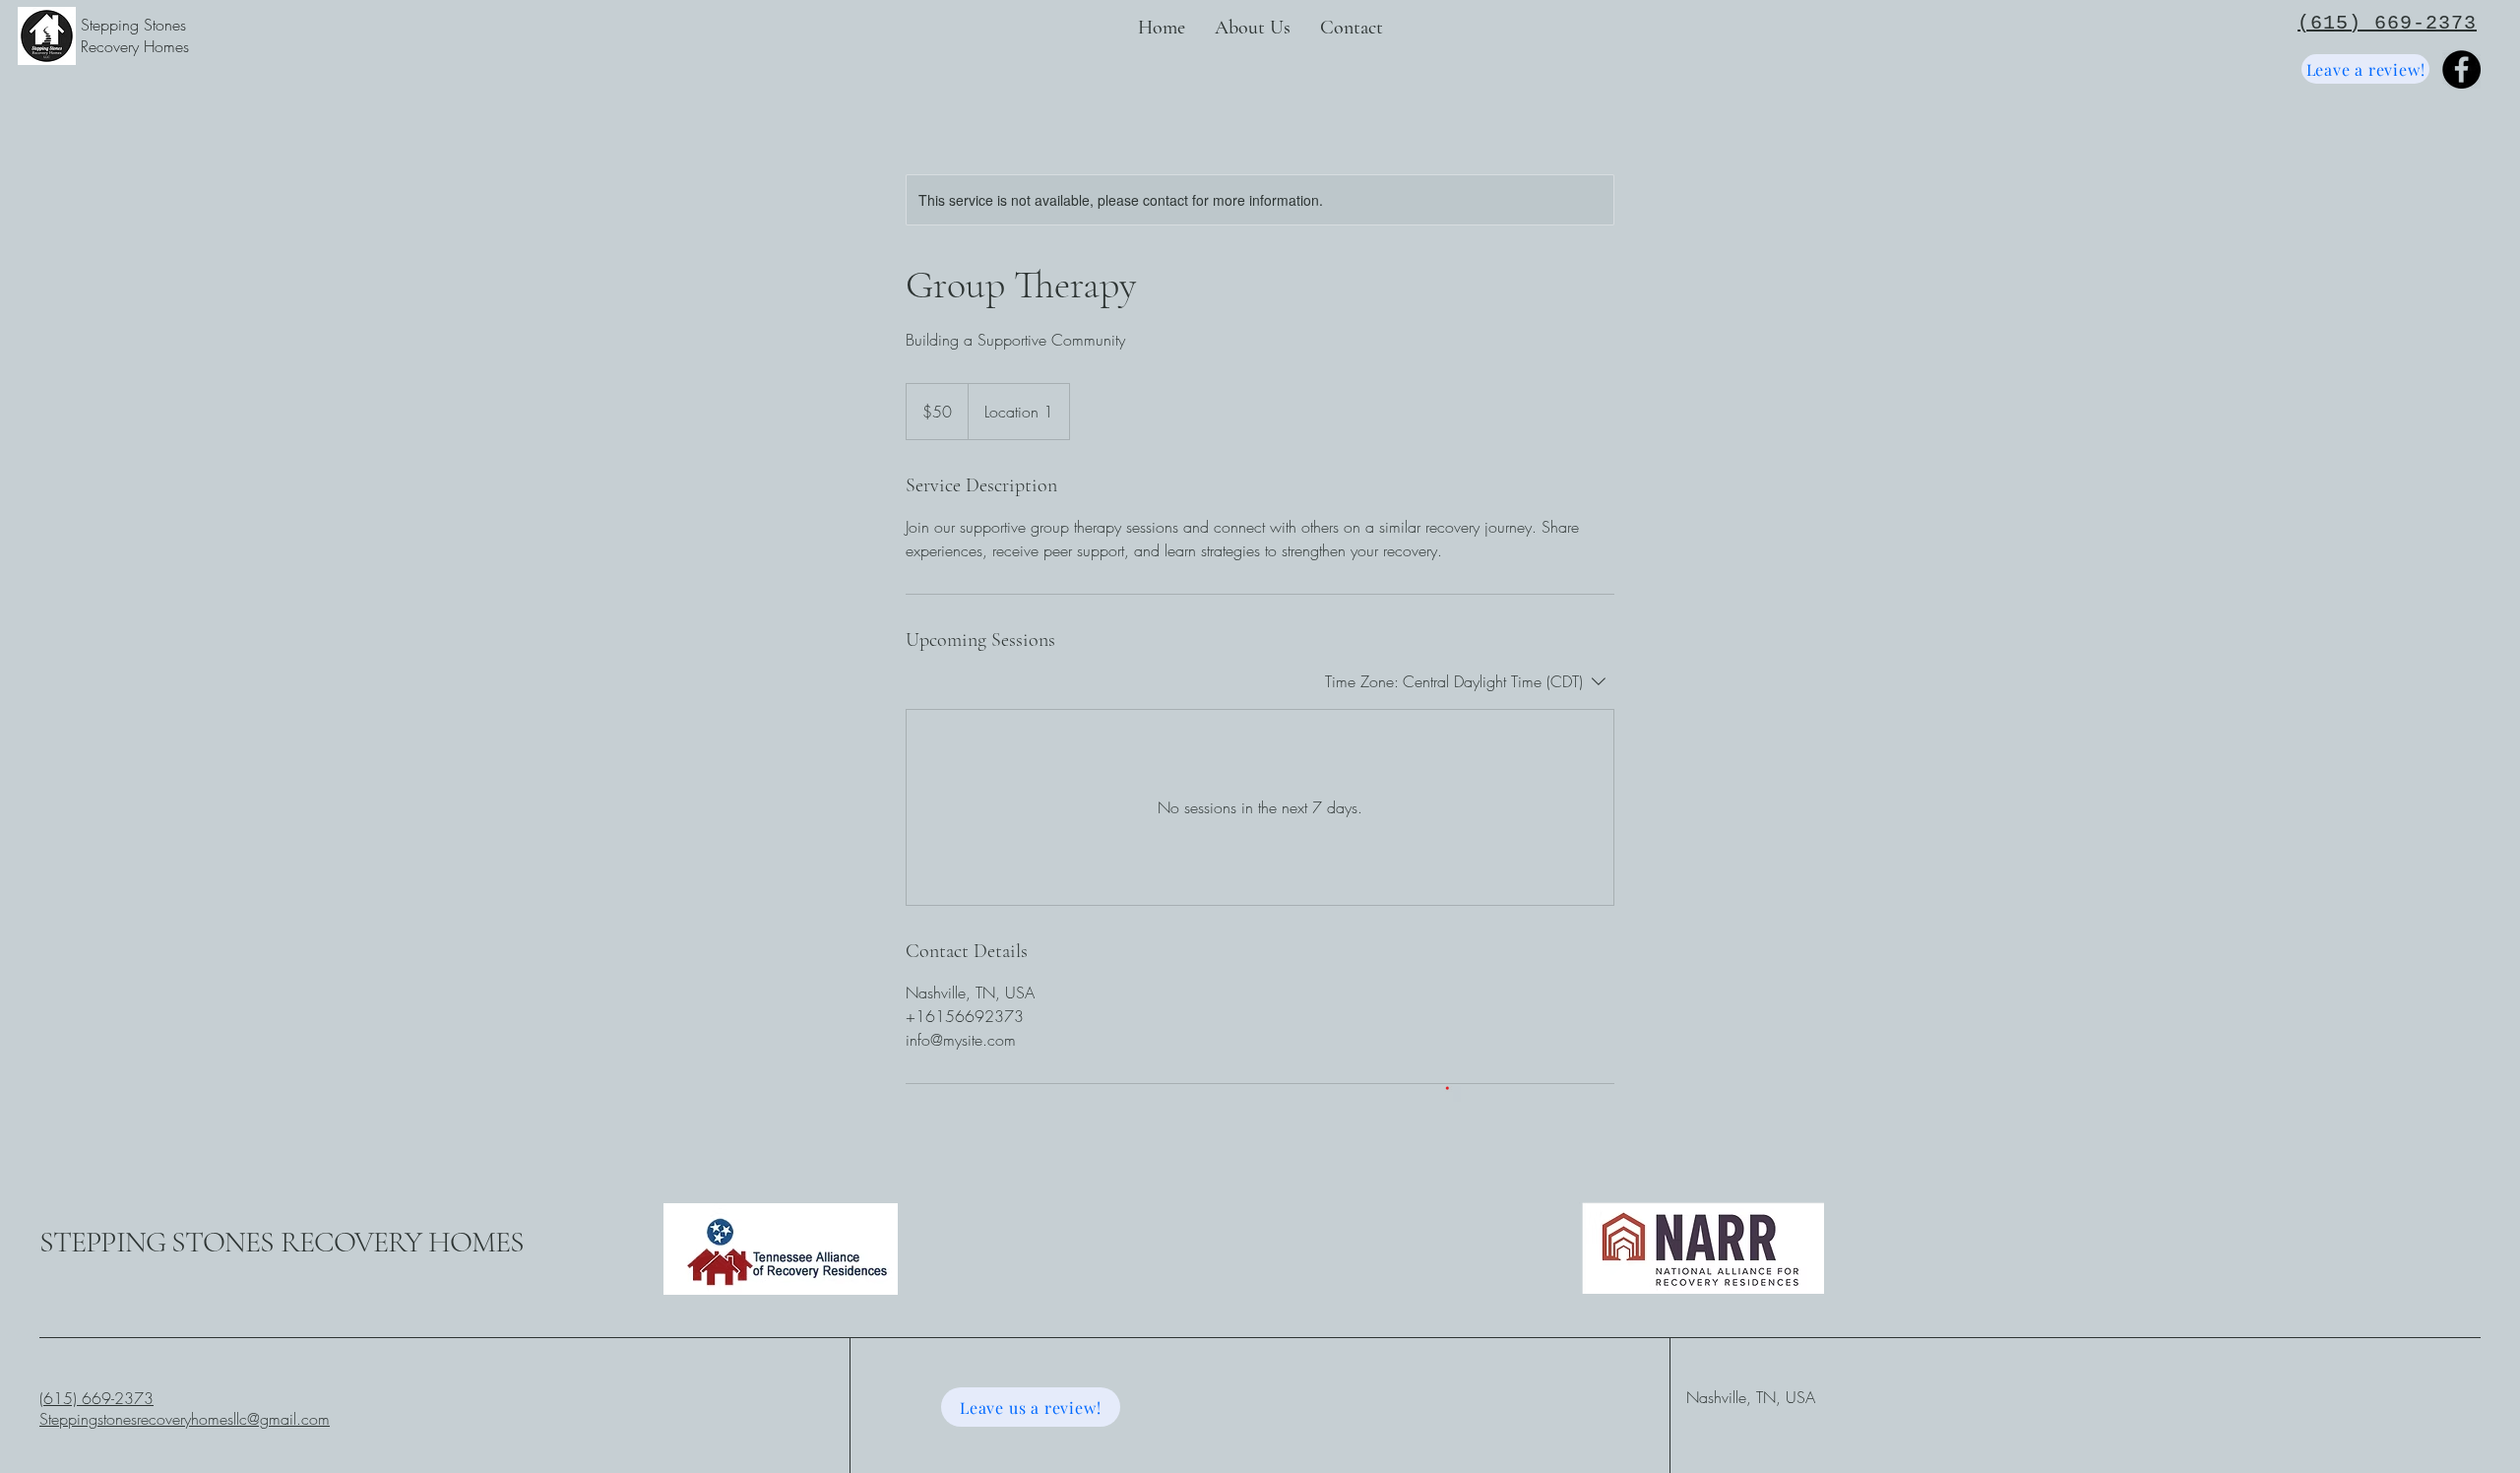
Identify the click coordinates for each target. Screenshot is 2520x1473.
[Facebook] (2461, 69)
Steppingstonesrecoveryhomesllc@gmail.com (185, 1419)
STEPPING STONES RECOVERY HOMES (282, 1242)
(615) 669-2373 (96, 1398)
